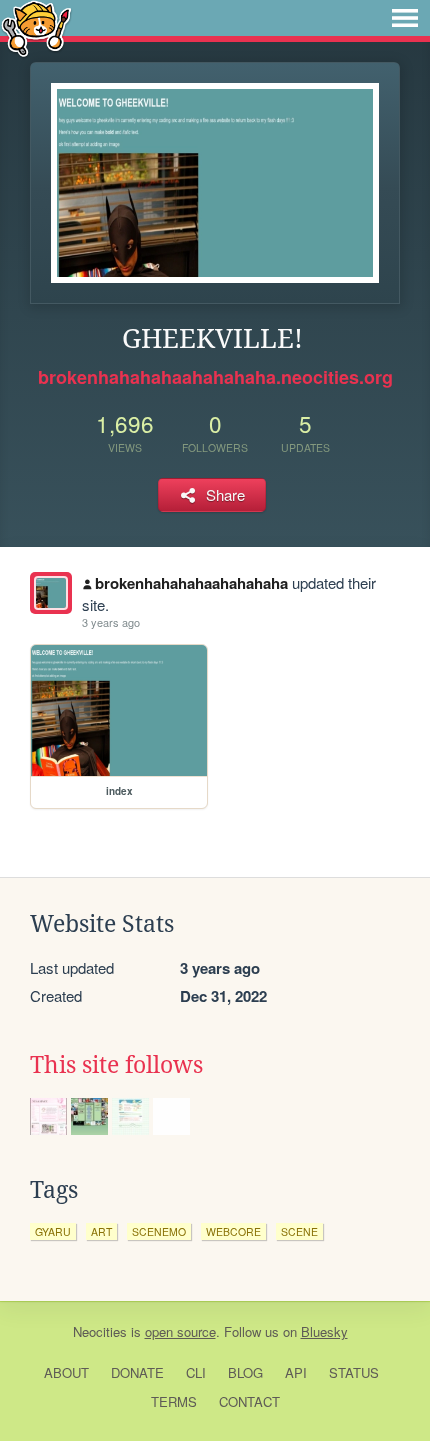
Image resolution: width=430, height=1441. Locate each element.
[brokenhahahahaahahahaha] (51, 593)
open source (180, 1331)
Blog (245, 1372)
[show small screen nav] (405, 18)
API (296, 1372)
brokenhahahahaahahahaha (191, 583)
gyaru (53, 1231)
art (101, 1231)
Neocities (100, 1331)
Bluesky (324, 1331)
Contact (249, 1401)
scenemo (159, 1231)
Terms (174, 1401)
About (66, 1372)
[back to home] (36, 27)
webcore (233, 1231)
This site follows (116, 1065)
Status (354, 1372)
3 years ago (111, 622)
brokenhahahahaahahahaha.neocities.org (215, 377)
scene (299, 1231)
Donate (137, 1372)
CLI (196, 1372)
